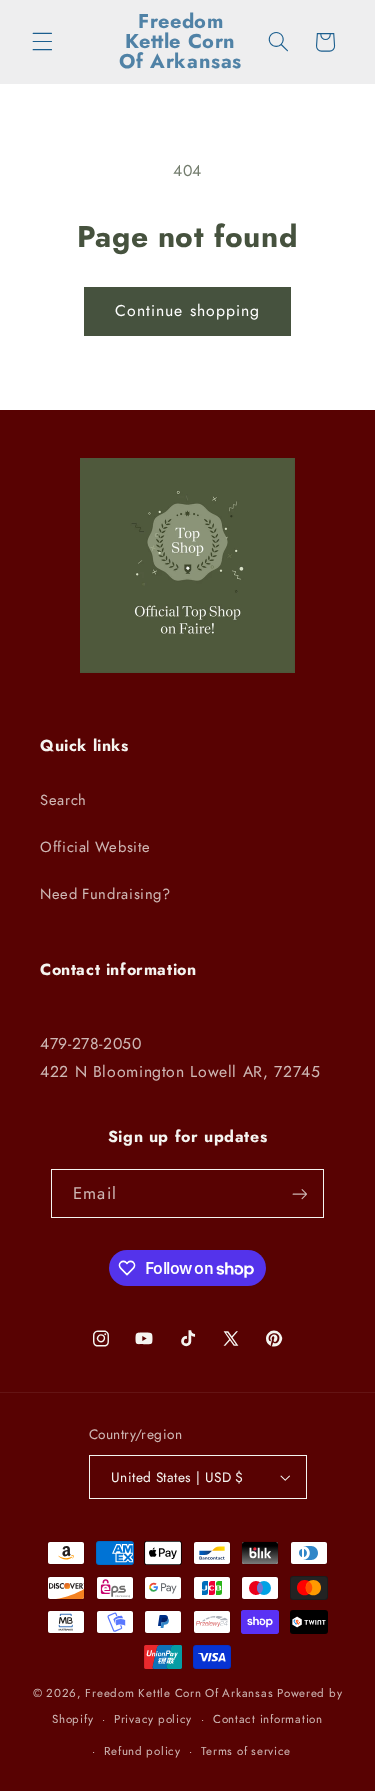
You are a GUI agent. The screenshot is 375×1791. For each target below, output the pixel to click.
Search (63, 800)
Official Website (95, 847)
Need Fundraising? (105, 894)
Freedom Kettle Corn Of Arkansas (179, 1693)
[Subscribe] (299, 1193)
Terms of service (246, 1751)
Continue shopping (187, 310)
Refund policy (142, 1751)
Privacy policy (153, 1719)
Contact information (268, 1719)
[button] (42, 42)
